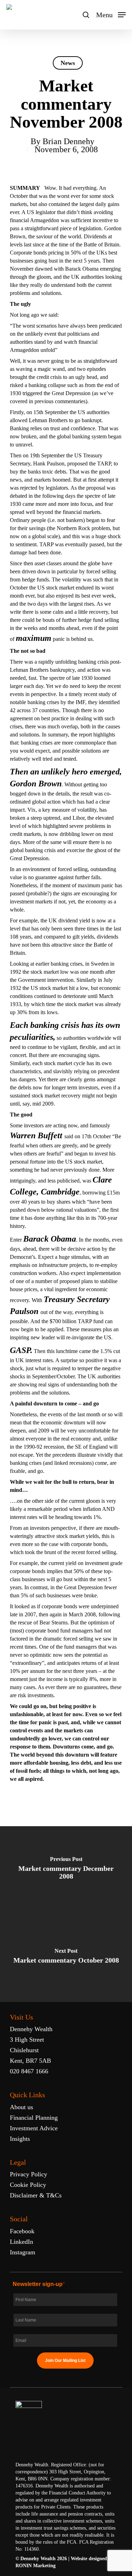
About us (21, 2107)
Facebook (22, 2231)
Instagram (23, 2252)
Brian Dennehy (68, 141)
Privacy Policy (29, 2174)
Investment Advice (34, 2128)
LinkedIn (21, 2242)
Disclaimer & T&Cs (36, 2195)
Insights (20, 2139)
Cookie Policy (28, 2185)
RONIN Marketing (36, 2566)
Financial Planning (34, 2118)
